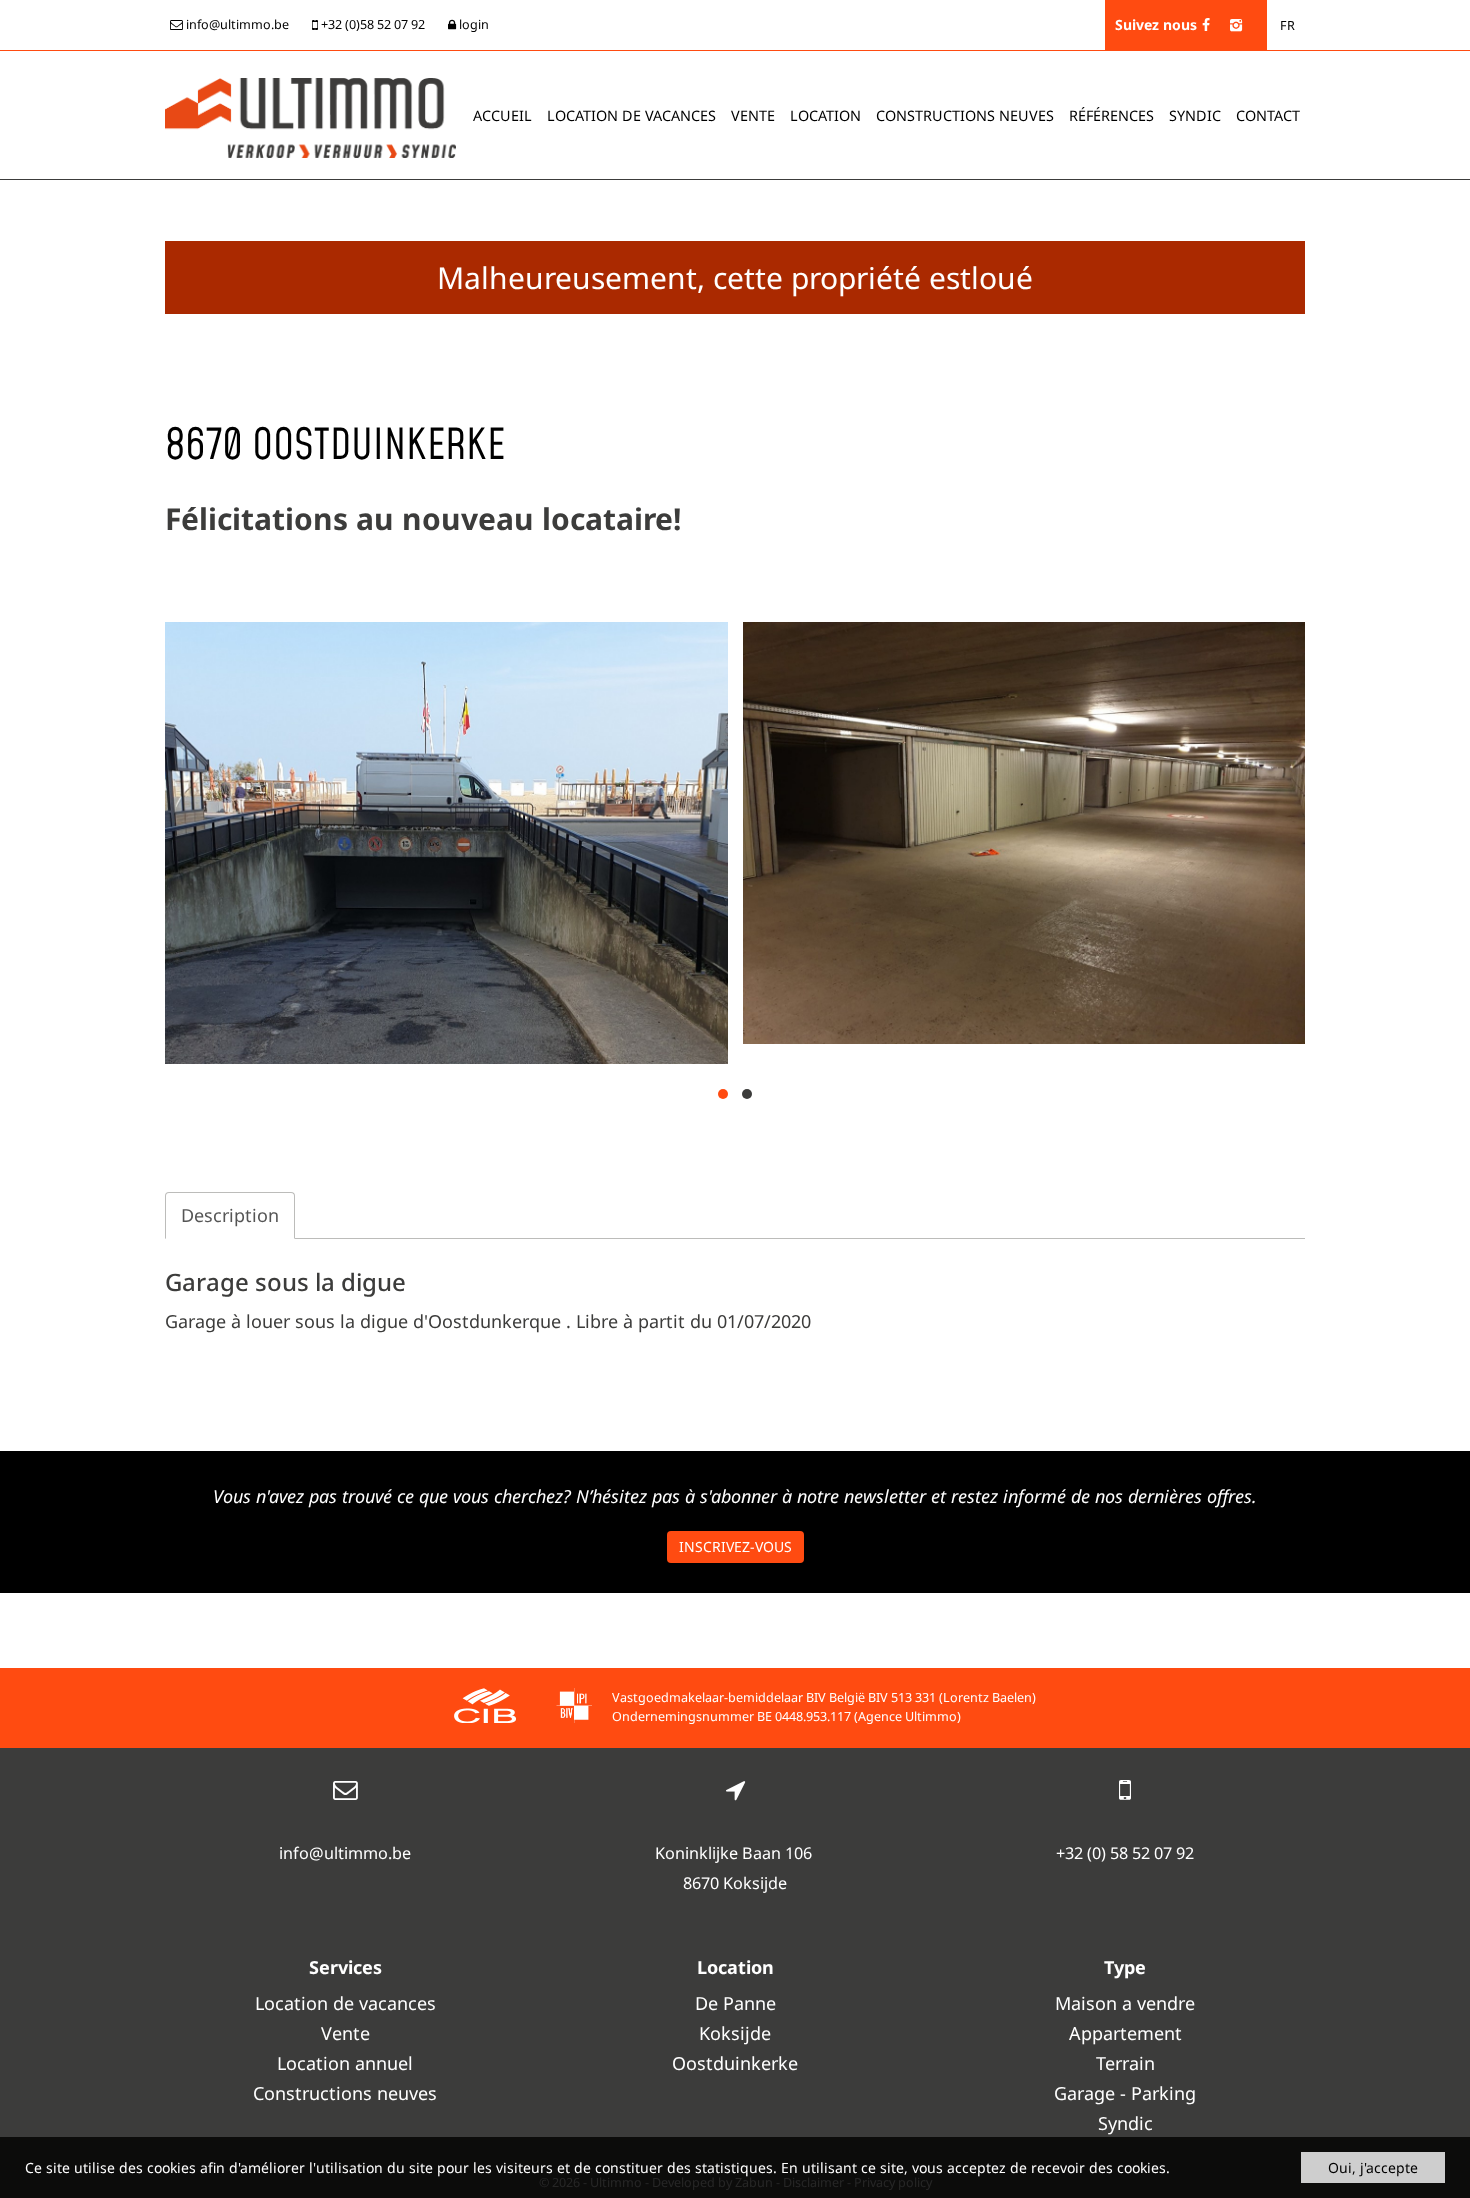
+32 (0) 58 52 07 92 (1125, 1853)
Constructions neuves (965, 115)
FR (1287, 25)
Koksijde (735, 2033)
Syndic (1195, 115)
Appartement (1125, 2033)
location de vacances (631, 115)
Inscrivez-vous (735, 1546)
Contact (1268, 115)
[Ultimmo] (310, 116)
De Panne (735, 2003)
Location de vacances (345, 2003)
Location (825, 115)
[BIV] (574, 1708)
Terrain (1125, 2063)
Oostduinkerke (735, 2063)
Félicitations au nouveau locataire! (423, 518)
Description (230, 1215)
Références (1111, 115)
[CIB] (485, 1708)
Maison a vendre (1125, 2003)
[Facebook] (1206, 24)
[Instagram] (1236, 24)
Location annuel (345, 2063)
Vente (753, 115)
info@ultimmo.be (345, 1853)
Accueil (502, 115)
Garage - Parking (1125, 2093)
